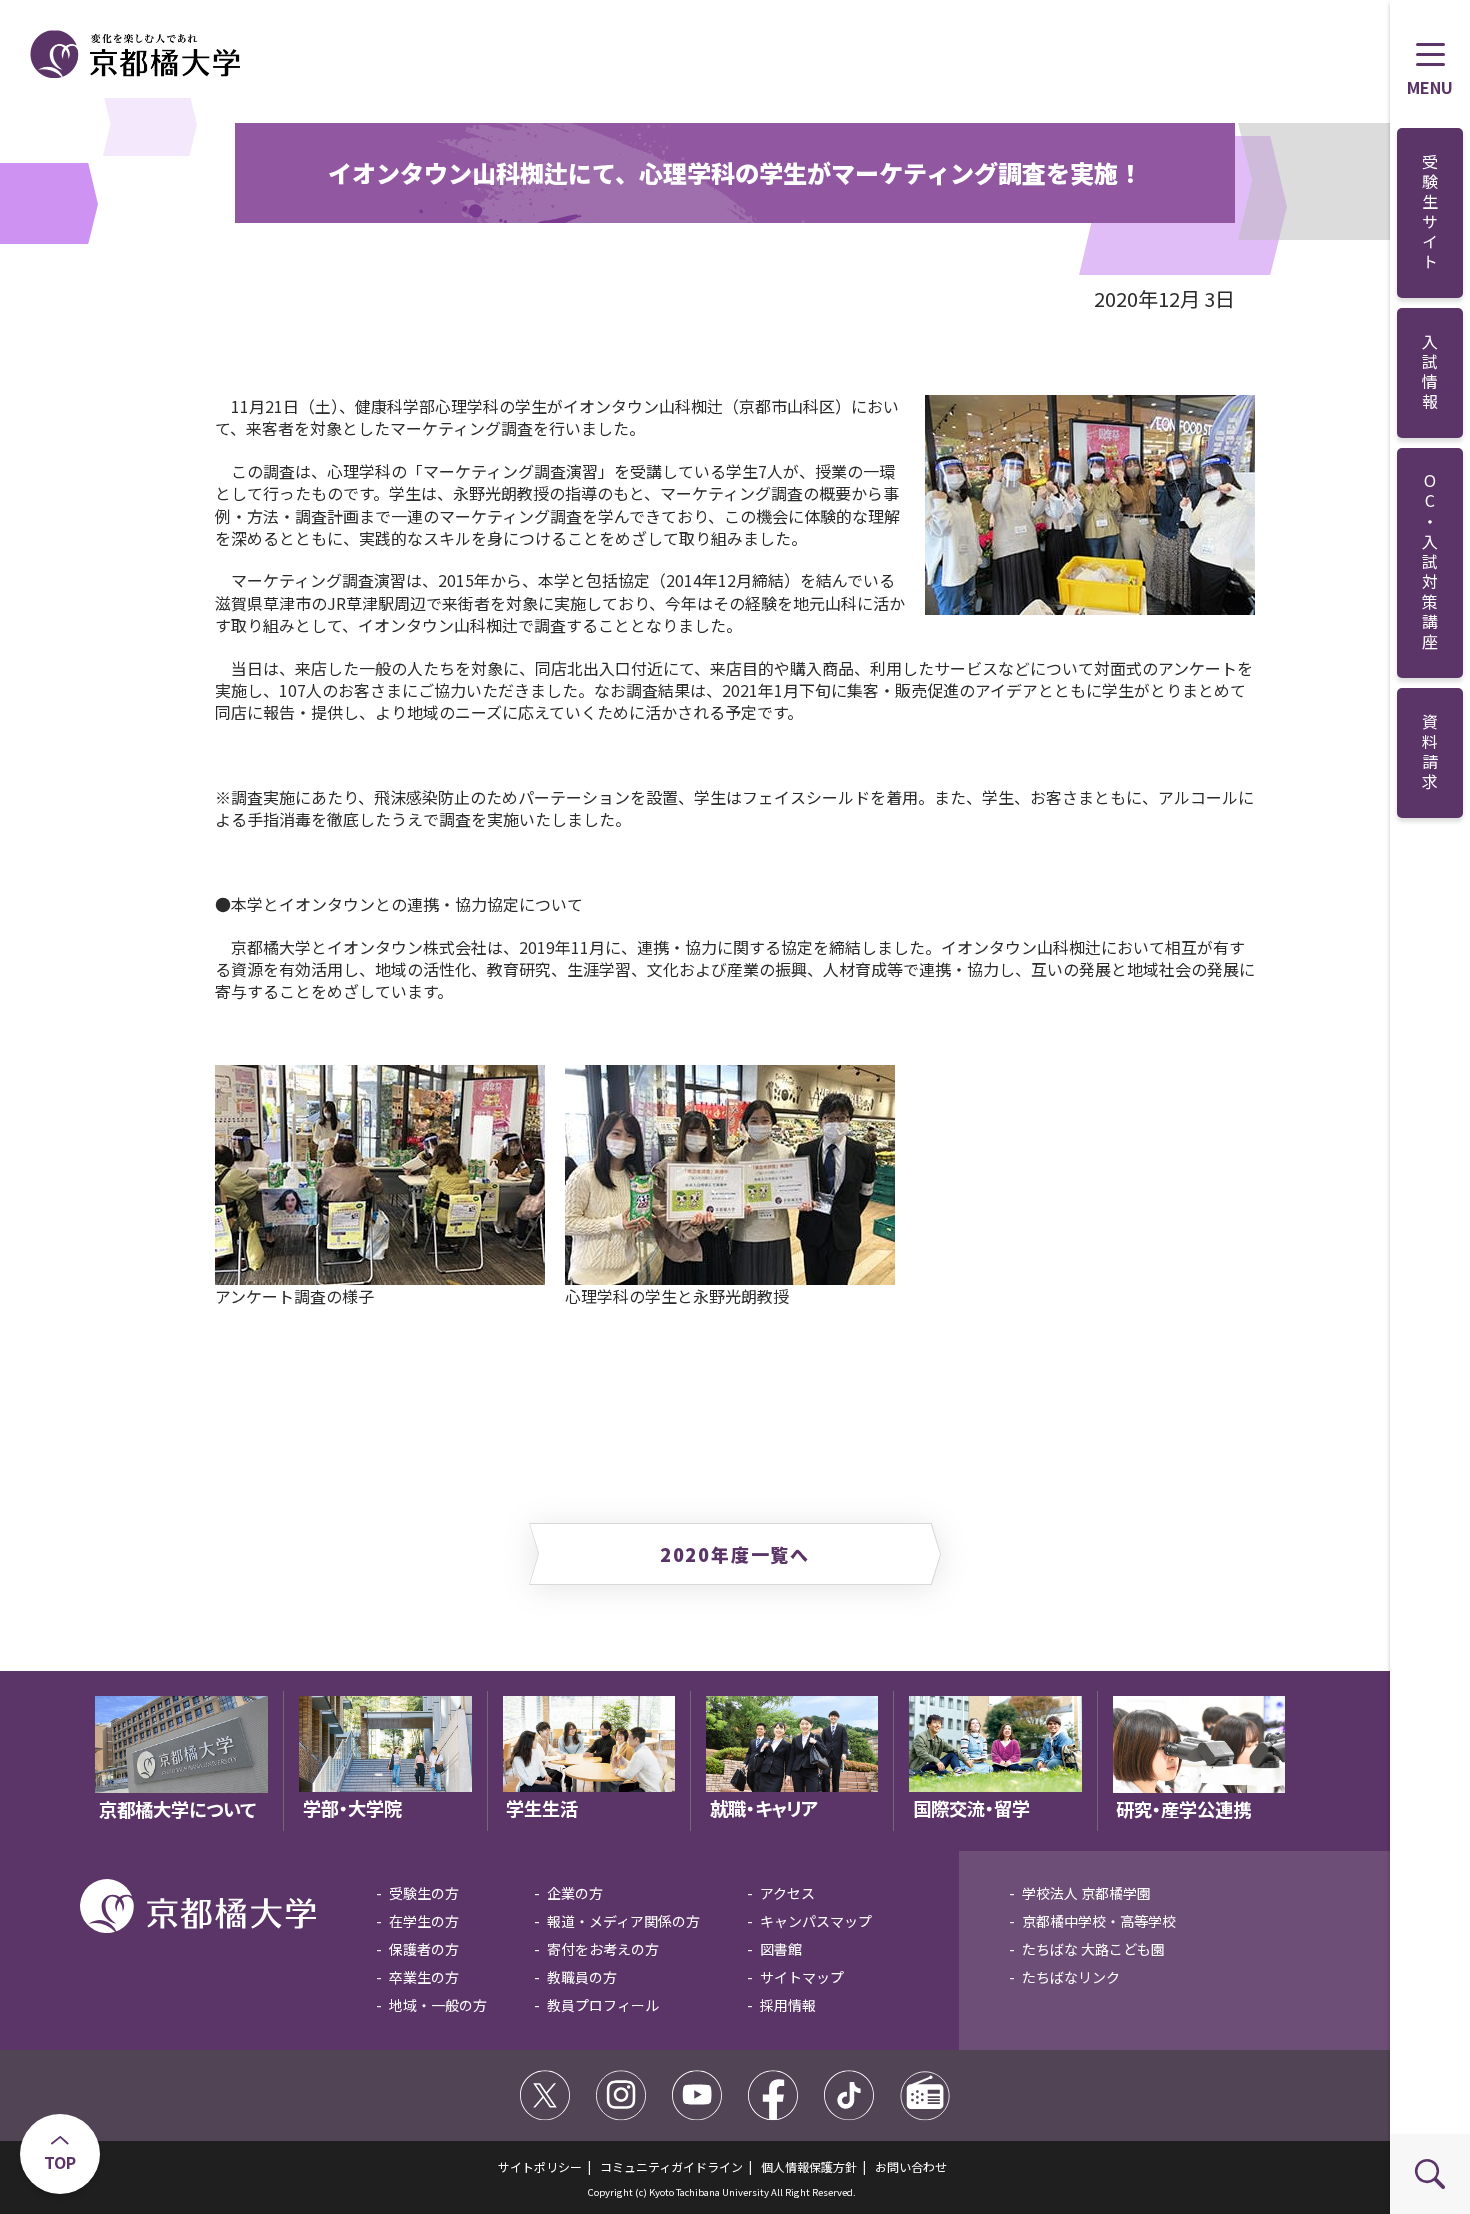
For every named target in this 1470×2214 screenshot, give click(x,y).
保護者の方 (424, 1949)
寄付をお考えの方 (603, 1949)
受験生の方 (424, 1893)
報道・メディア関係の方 (623, 1921)
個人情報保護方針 (809, 2166)
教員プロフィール (603, 2005)
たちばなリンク (1071, 1977)
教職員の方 (582, 1977)
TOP (60, 2162)
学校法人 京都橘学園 (1086, 1893)
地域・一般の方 (438, 2005)
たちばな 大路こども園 (1093, 1949)
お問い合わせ (911, 2166)
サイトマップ (802, 1977)
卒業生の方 (424, 1977)
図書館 (781, 1949)
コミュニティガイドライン (671, 2166)
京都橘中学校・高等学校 (1099, 1921)
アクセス (787, 1893)
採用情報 (788, 2005)
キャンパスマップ (816, 1921)
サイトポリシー (540, 2166)
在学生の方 (424, 1921)
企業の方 (575, 1893)
